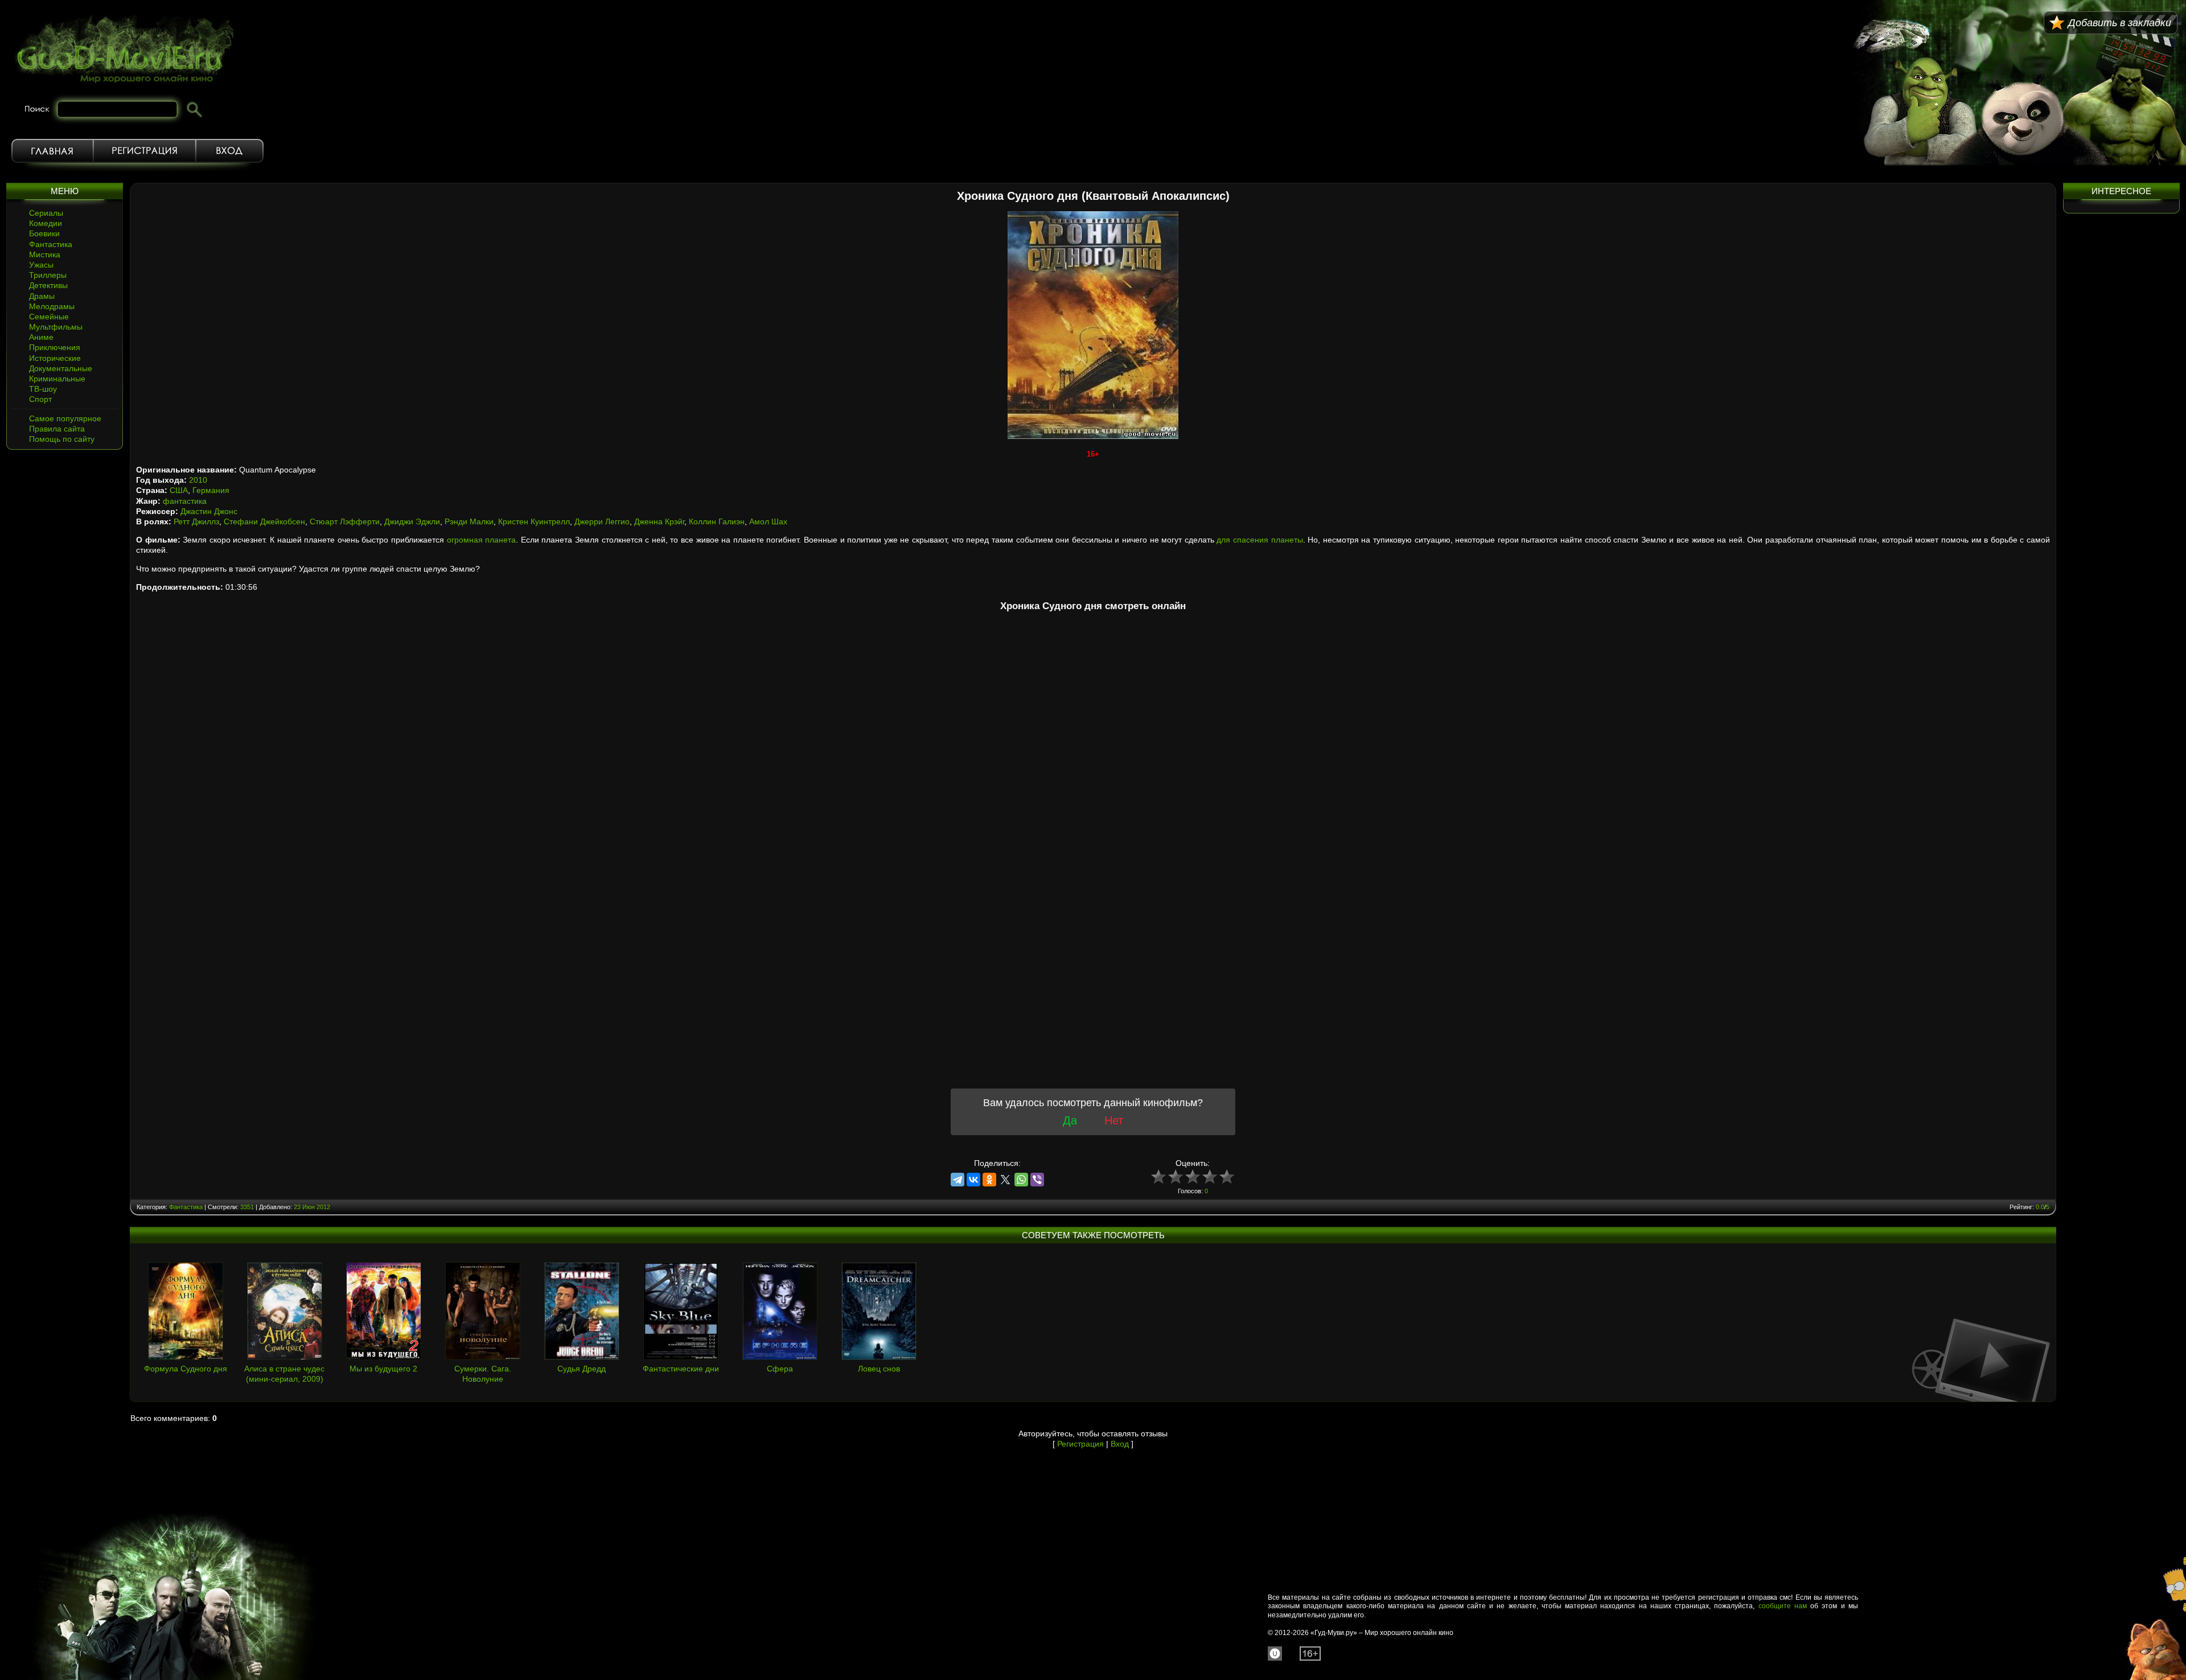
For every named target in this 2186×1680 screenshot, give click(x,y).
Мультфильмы (56, 327)
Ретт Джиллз (196, 521)
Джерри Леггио (602, 521)
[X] (1005, 1180)
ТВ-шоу (43, 389)
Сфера (780, 1369)
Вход (230, 151)
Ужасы (41, 265)
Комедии (46, 223)
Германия (211, 490)
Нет (1114, 1120)
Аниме (41, 337)
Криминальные (57, 379)
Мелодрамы (52, 306)
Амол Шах (768, 521)
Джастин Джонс (209, 511)
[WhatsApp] (1021, 1180)
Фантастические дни (681, 1369)
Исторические (55, 358)
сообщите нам (1783, 1606)
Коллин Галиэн (717, 521)
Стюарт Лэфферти (345, 521)
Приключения (55, 347)
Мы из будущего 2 (383, 1369)
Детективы (48, 285)
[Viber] (1037, 1180)
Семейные (49, 317)
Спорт (40, 399)
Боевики (44, 233)
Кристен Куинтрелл (534, 521)
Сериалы (46, 213)
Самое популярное (65, 418)
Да (1070, 1120)
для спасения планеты (1260, 540)
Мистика (45, 254)
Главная (52, 151)
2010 (198, 480)
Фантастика (51, 244)
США (179, 490)
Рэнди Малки (469, 521)
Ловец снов (879, 1369)
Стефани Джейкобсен (264, 521)
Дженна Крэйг (659, 521)
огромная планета (482, 540)
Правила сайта (57, 429)
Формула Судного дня (186, 1369)
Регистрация (145, 151)
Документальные (61, 368)
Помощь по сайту (62, 439)
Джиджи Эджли (412, 521)
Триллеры (48, 275)
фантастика (185, 501)
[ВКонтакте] (973, 1180)
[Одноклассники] (989, 1180)
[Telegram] (958, 1180)
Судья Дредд (582, 1369)
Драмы (42, 296)
